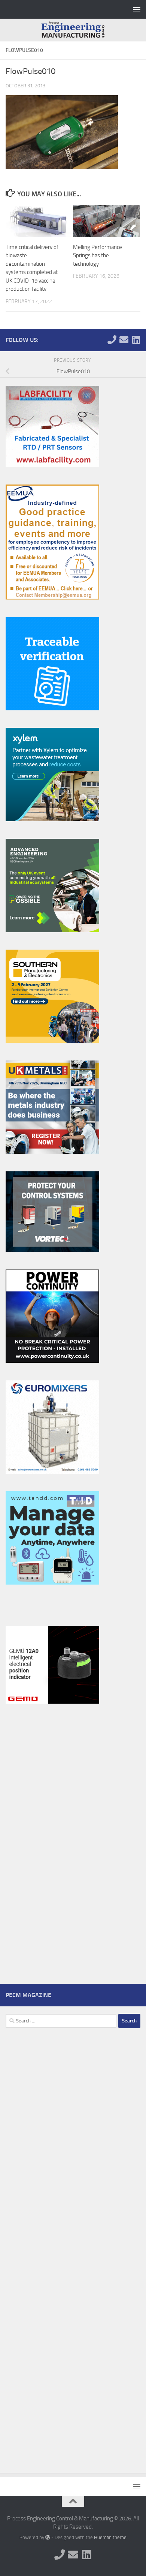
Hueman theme (110, 2537)
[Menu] (137, 9)
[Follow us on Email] (124, 340)
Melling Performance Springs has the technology (98, 256)
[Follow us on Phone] (112, 340)
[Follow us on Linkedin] (136, 340)
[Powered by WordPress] (48, 2537)
